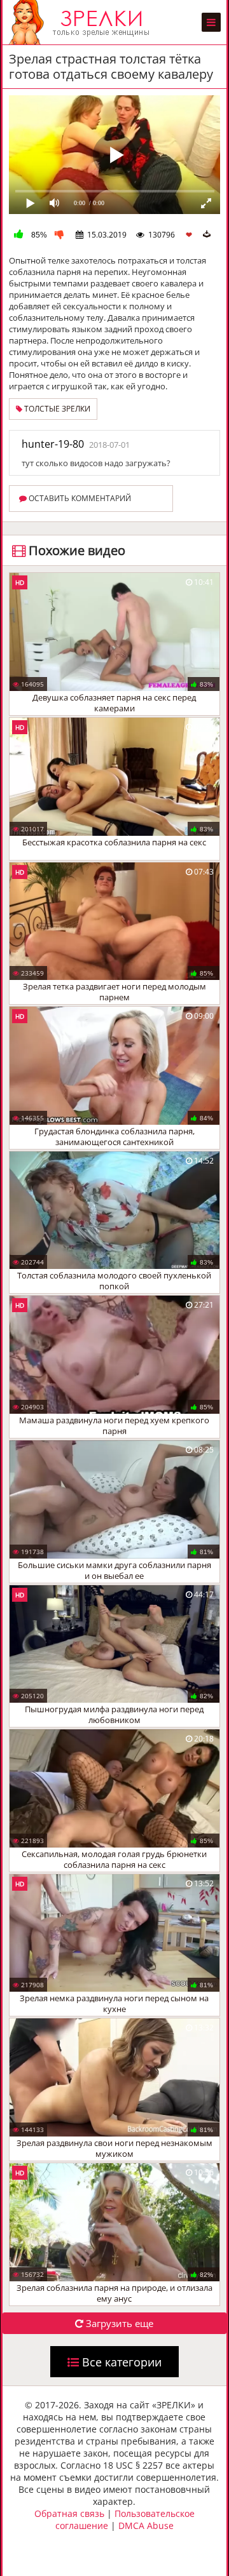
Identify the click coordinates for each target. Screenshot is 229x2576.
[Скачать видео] (207, 234)
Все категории (120, 2362)
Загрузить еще (118, 2323)
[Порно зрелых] (82, 22)
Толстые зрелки (56, 409)
